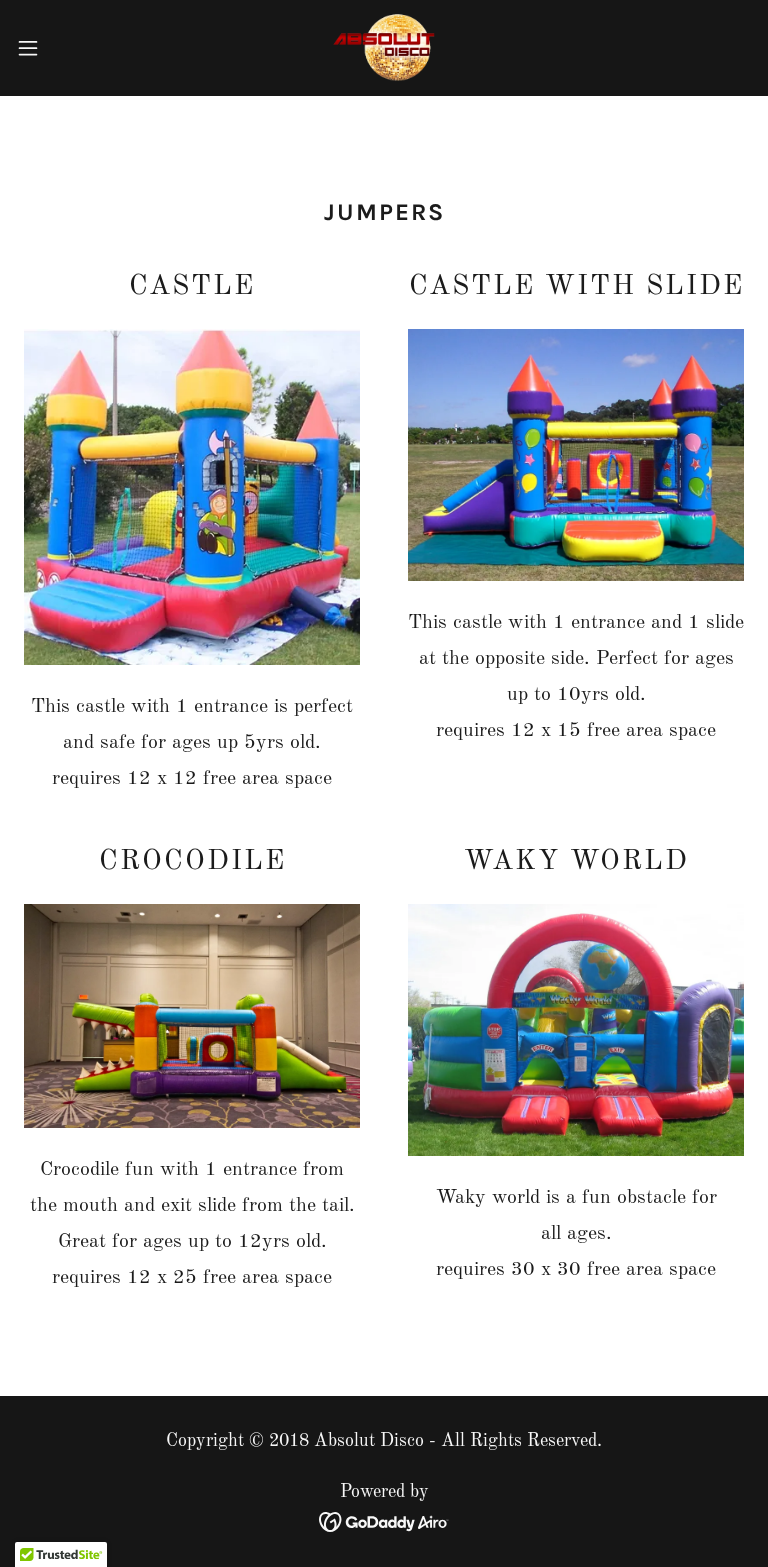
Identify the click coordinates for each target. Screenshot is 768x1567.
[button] (64, 48)
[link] (384, 48)
